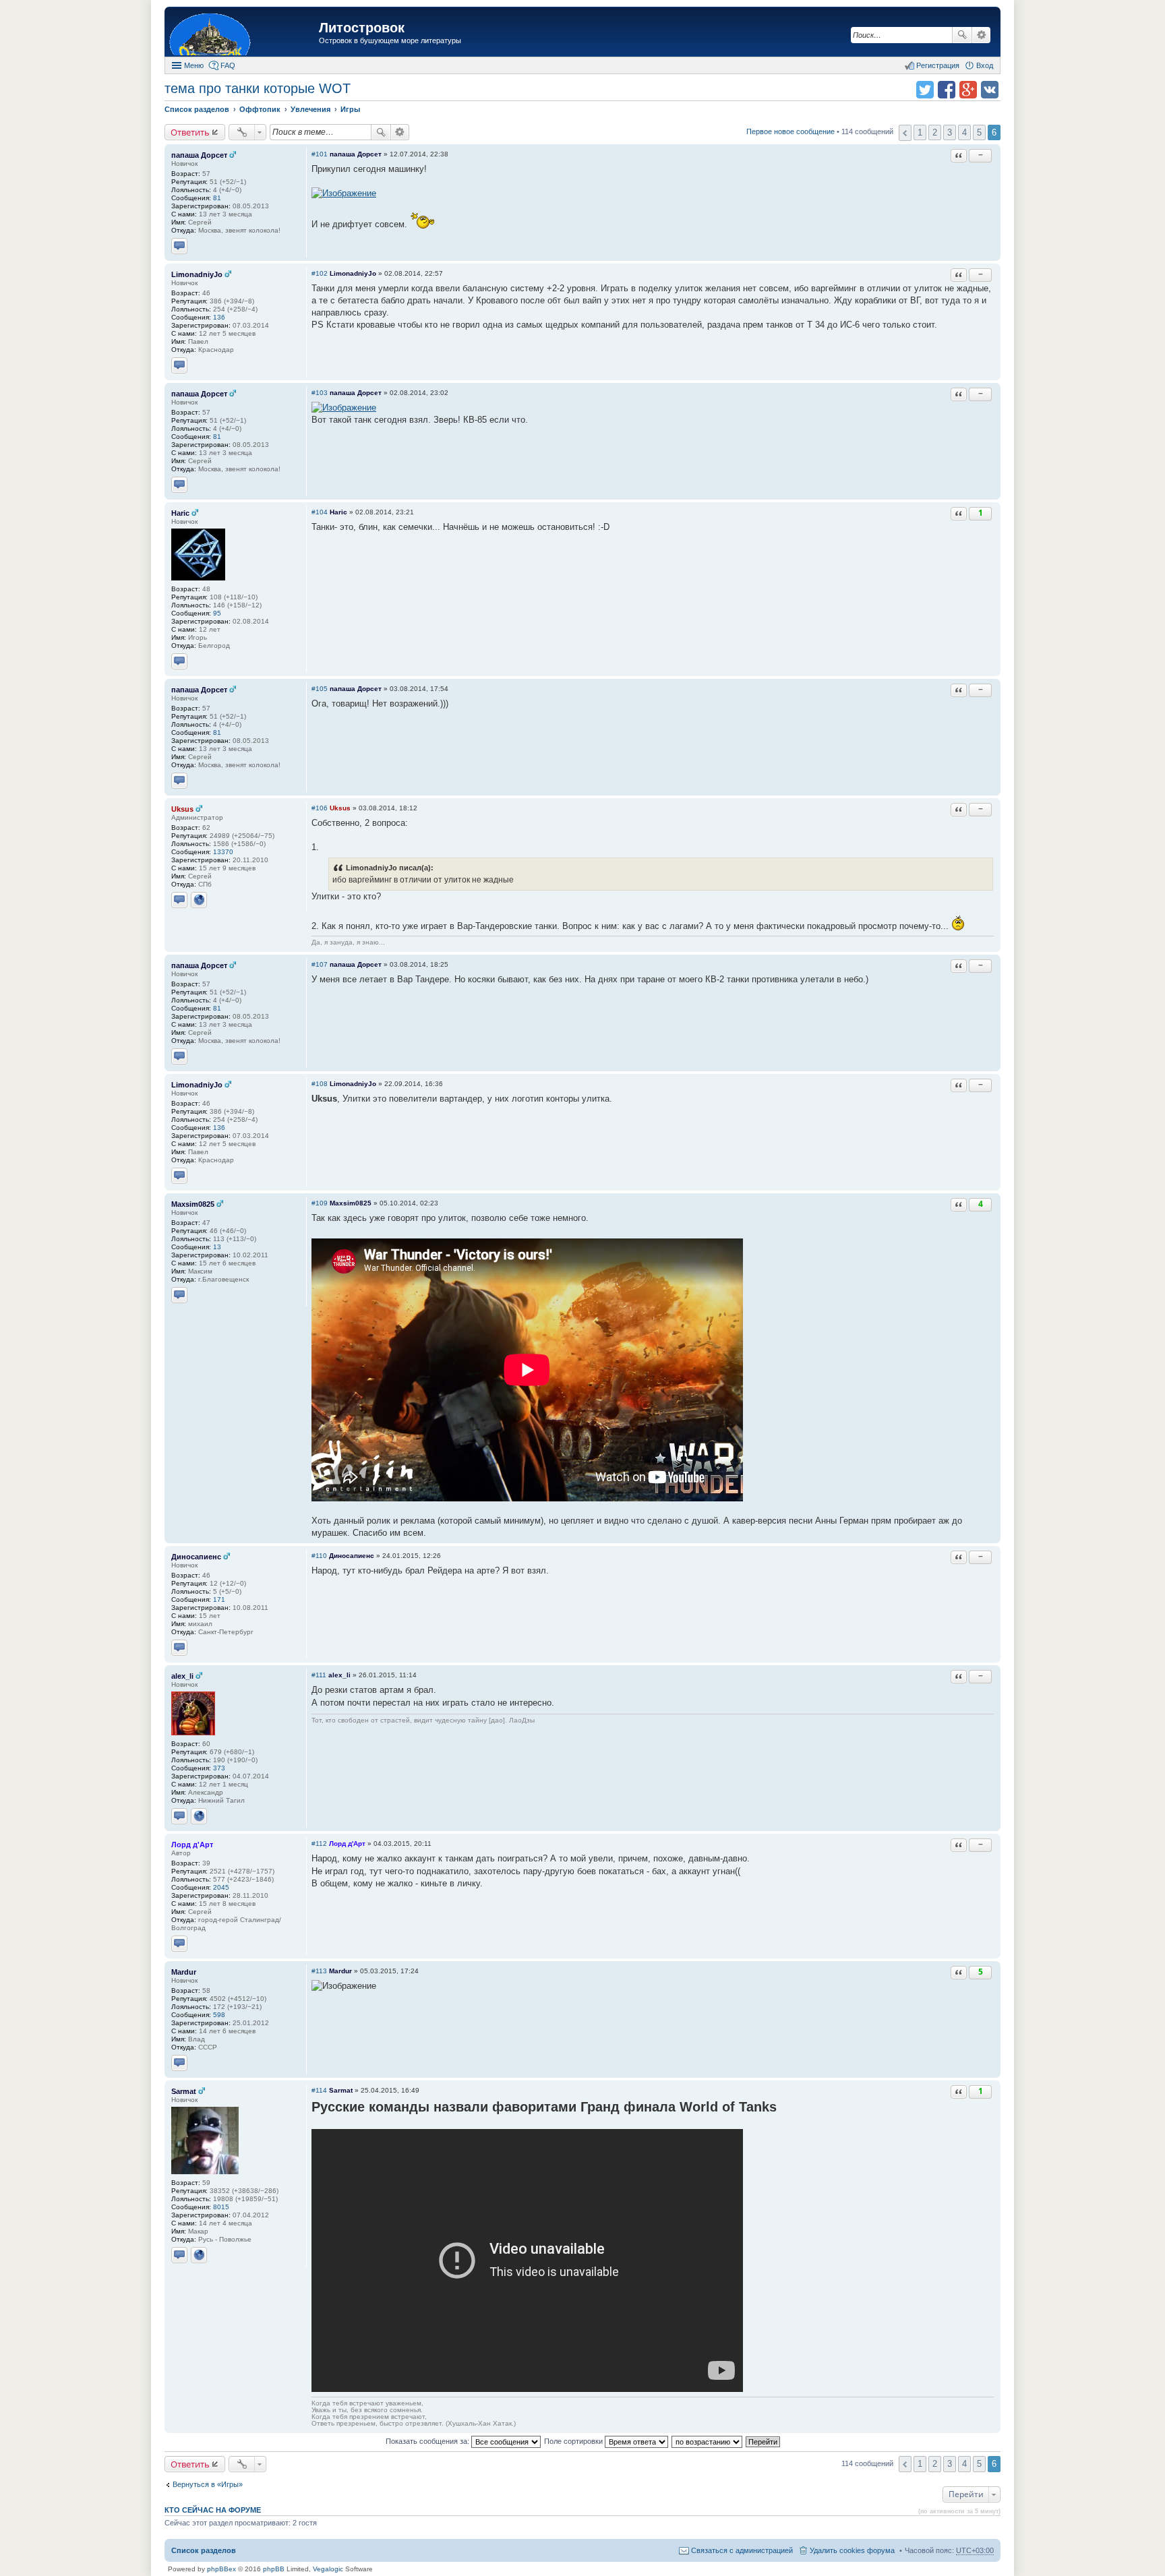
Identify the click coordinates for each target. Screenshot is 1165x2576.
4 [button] (964, 132)
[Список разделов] (243, 33)
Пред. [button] (905, 133)
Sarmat (184, 2091)
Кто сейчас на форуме (213, 2510)
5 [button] (979, 132)
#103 (320, 393)
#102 (320, 273)
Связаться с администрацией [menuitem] (742, 2550)
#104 (320, 512)
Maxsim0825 (193, 1204)
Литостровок (362, 28)
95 (217, 613)
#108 (320, 1084)
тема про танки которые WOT (258, 88)
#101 (320, 154)
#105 (320, 689)
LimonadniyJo (197, 274)
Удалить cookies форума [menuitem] (852, 2550)
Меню (194, 65)
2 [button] (935, 132)
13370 (223, 852)
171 (219, 1599)
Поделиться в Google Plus (968, 90)
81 (217, 198)
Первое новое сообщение (790, 131)
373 (219, 1768)
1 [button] (920, 132)
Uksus (182, 809)
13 (217, 1247)
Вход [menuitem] (985, 65)
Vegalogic (328, 2569)
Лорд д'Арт (192, 1845)
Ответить (190, 132)
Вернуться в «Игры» (208, 2484)
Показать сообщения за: (428, 2441)
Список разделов (204, 2550)
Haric (180, 513)
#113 (319, 1971)
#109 (320, 1203)
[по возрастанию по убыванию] (708, 2441)
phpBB (274, 2569)
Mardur (184, 1972)
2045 (221, 1887)
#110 (319, 1556)
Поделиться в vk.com (990, 90)
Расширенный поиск (981, 35)
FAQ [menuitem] (228, 65)
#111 (319, 1675)
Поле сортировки (574, 2441)
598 (219, 2015)
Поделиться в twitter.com (925, 90)
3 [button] (950, 132)
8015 (221, 2207)
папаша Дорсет (199, 155)
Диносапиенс (196, 1557)
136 (219, 317)
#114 (319, 2090)
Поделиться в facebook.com (947, 90)
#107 (320, 964)
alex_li (182, 1676)
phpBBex (221, 2569)
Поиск (962, 35)
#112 (319, 1844)
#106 (320, 808)
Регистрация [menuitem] (938, 65)
